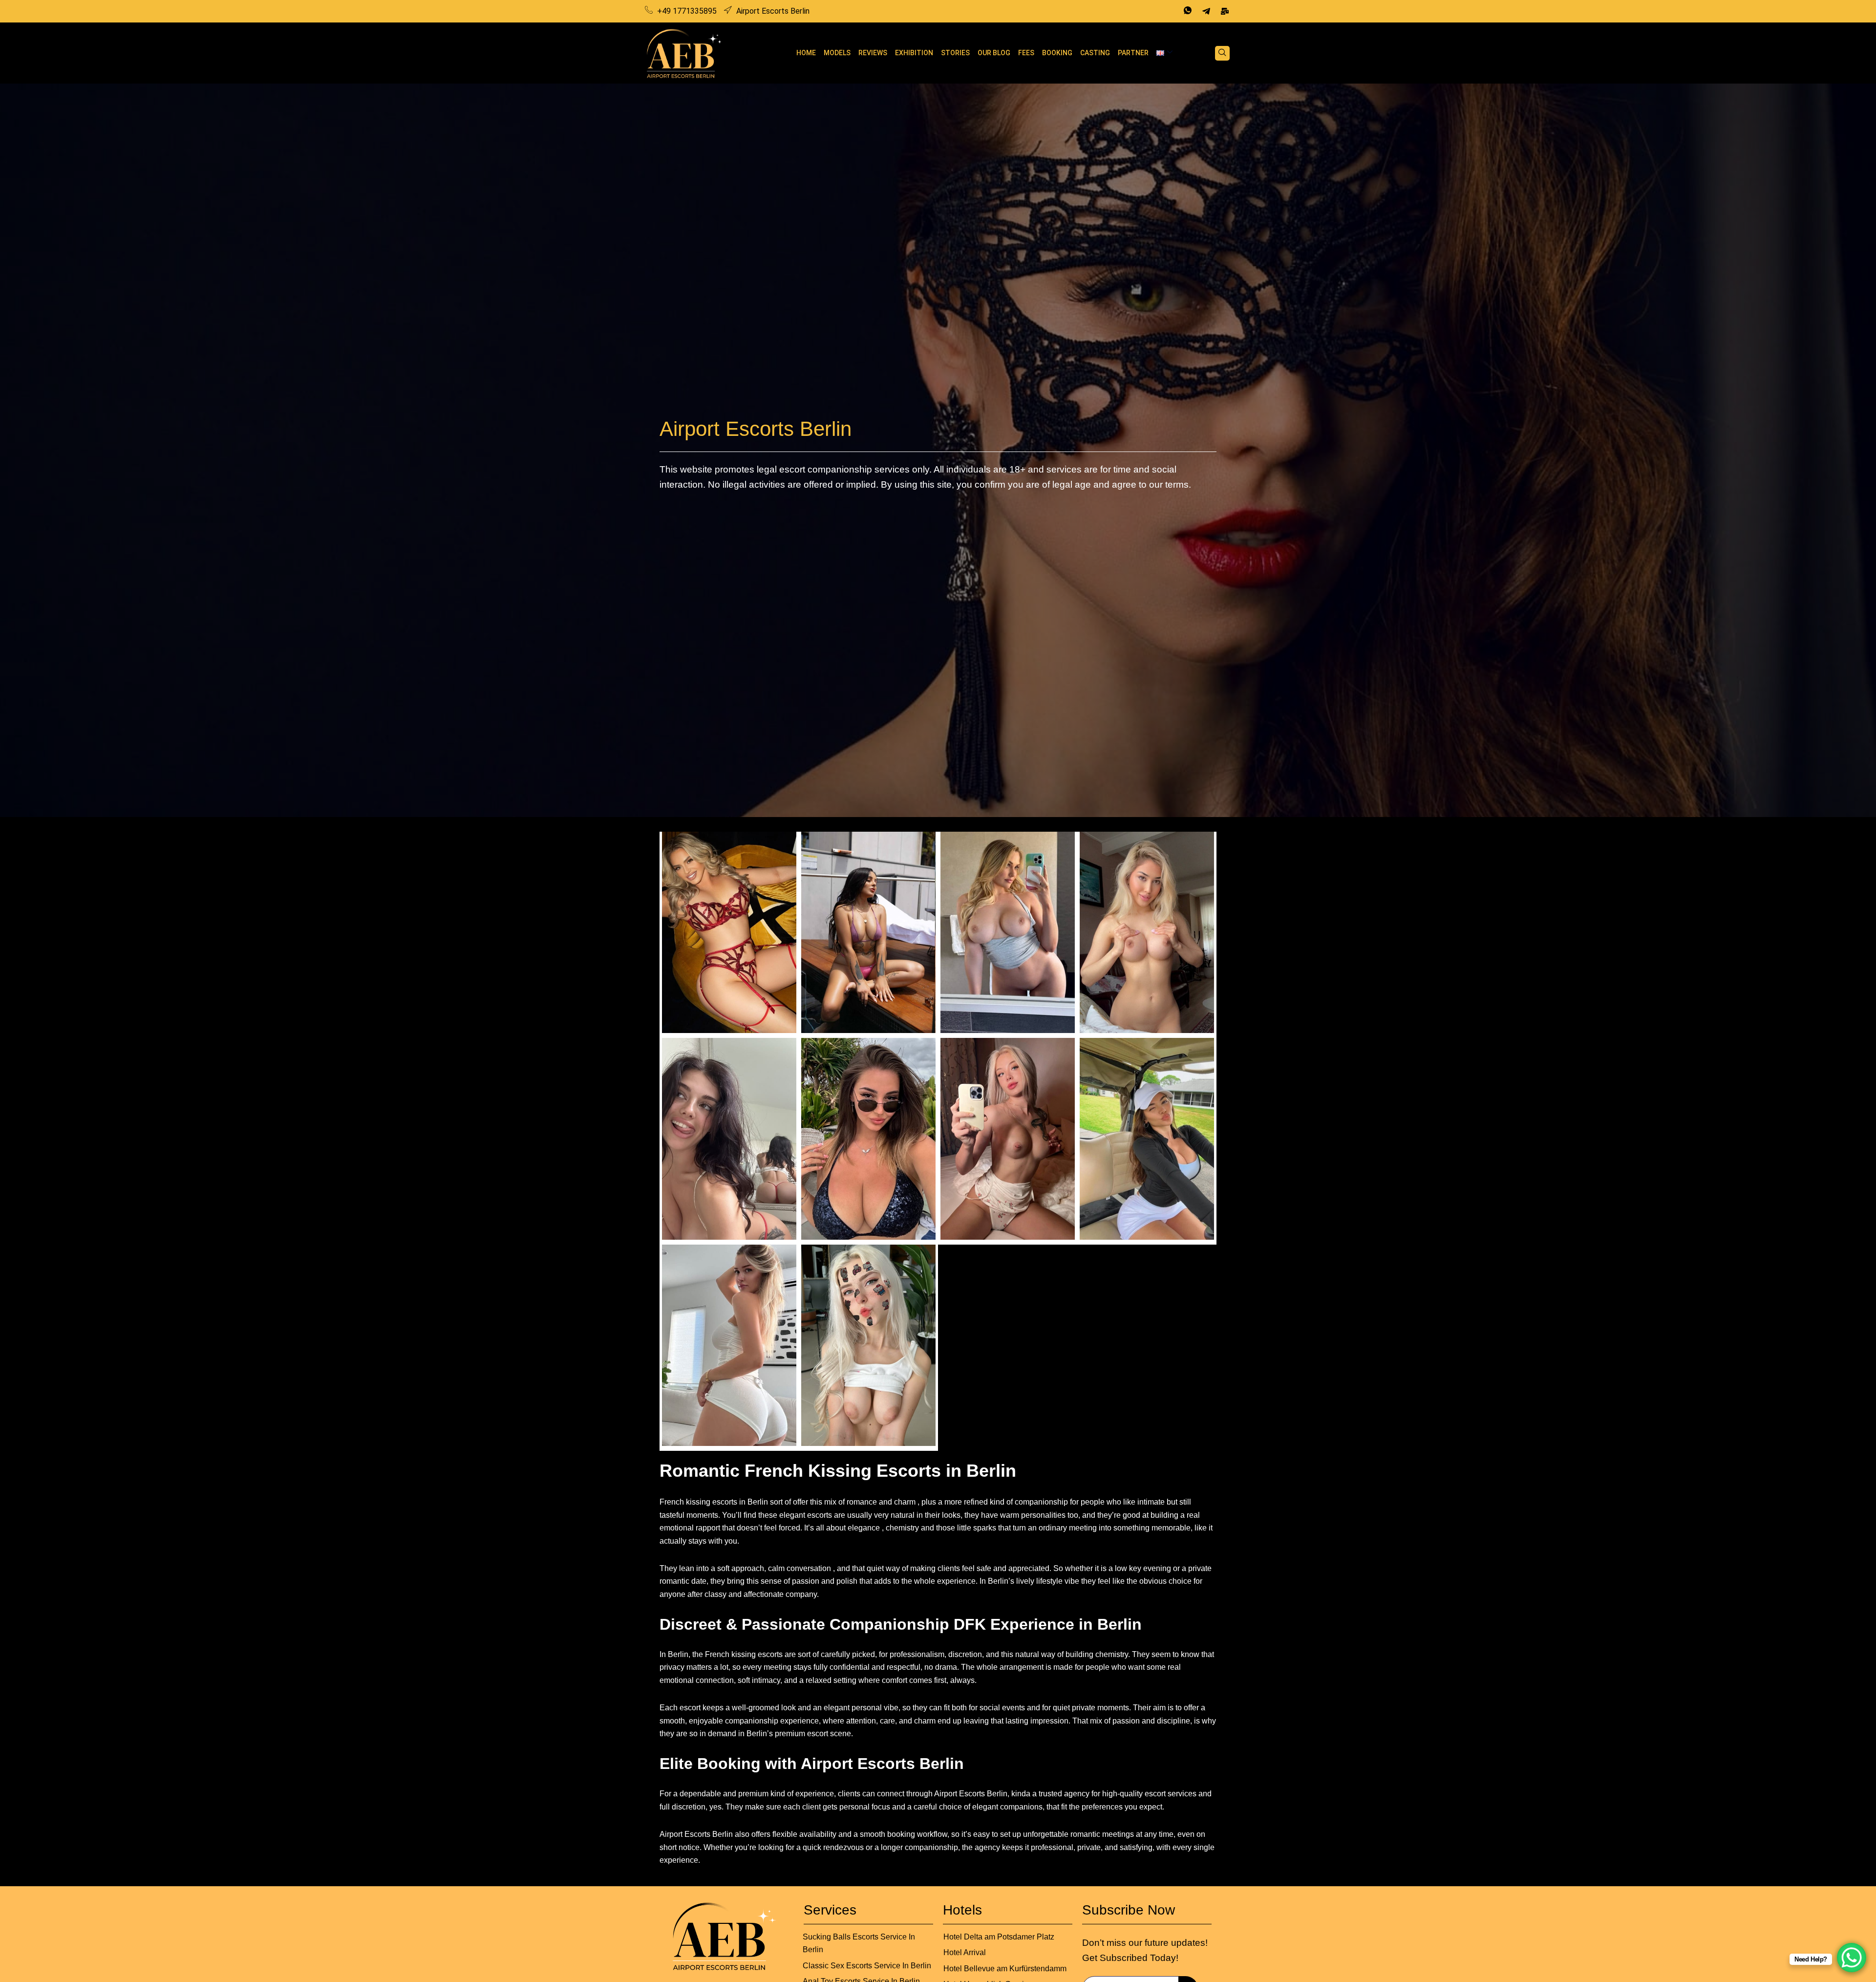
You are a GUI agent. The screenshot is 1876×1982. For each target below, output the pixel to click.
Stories (955, 53)
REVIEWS (873, 53)
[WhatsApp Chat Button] (1852, 1958)
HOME (806, 53)
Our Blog (994, 53)
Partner (1133, 53)
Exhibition (914, 53)
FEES (1026, 53)
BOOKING (1057, 53)
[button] (1222, 53)
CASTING (1095, 53)
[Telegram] (1206, 11)
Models (837, 53)
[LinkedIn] (1225, 11)
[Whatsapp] (1188, 11)
